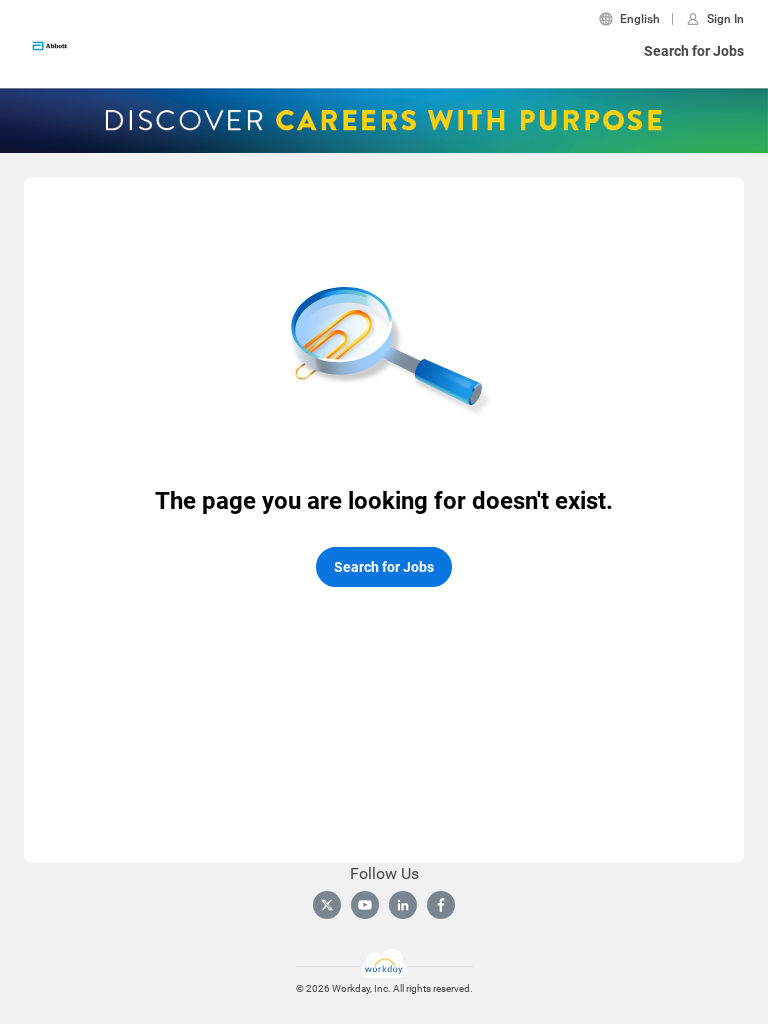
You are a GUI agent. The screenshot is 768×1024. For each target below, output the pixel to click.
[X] (327, 905)
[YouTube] (365, 905)
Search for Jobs (694, 51)
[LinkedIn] (403, 905)
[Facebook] (441, 905)
